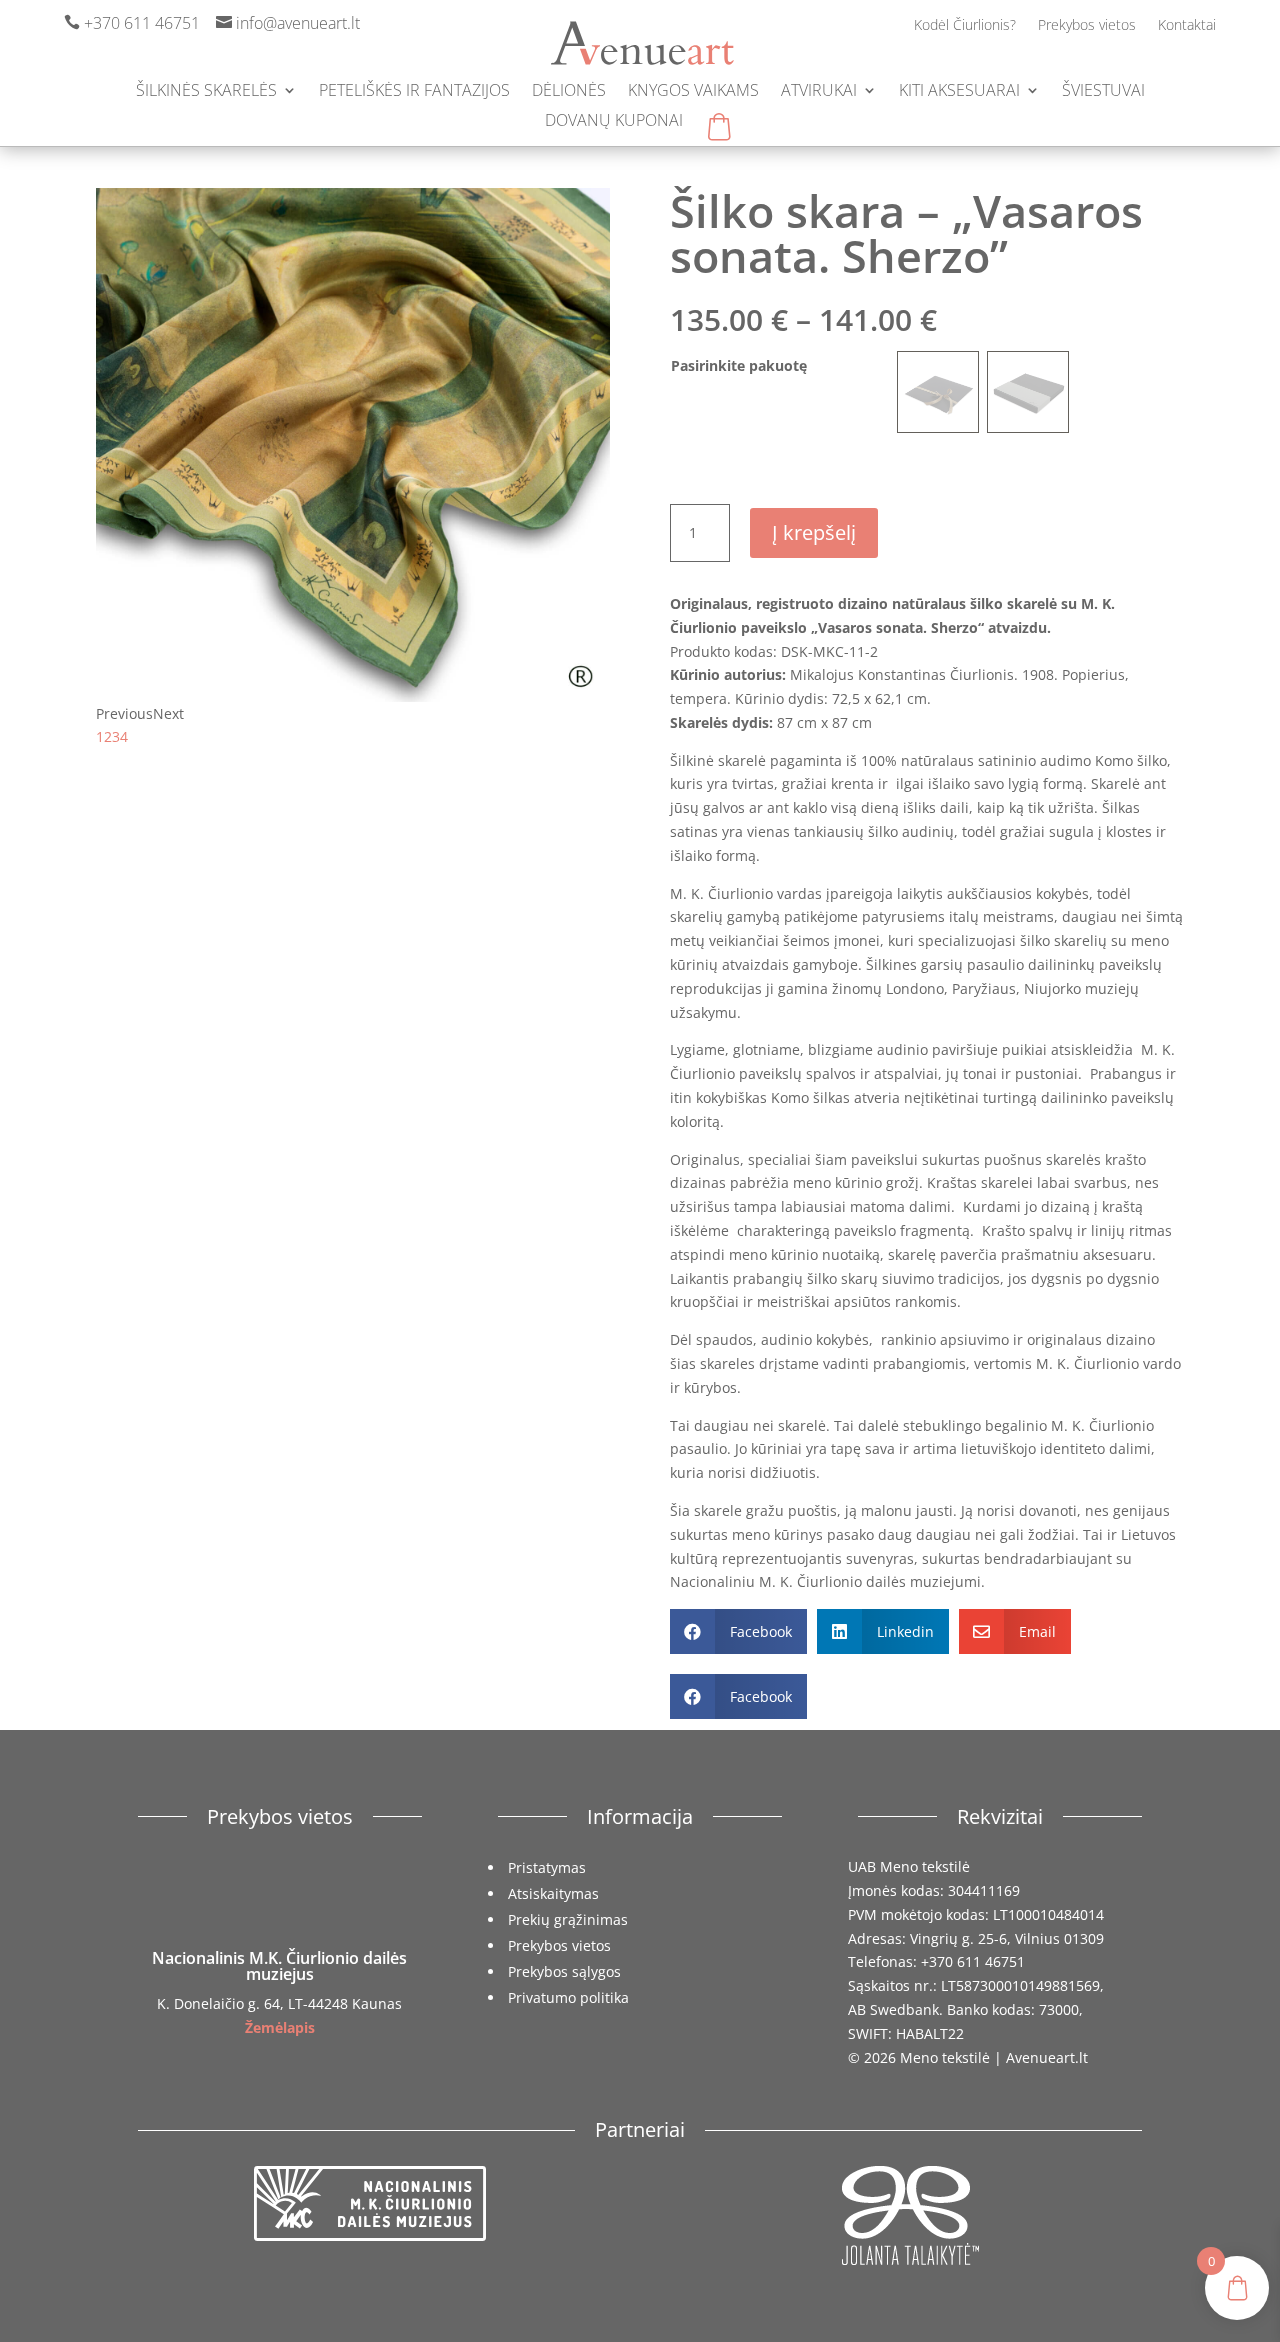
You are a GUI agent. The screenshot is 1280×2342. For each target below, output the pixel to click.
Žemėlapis (280, 2027)
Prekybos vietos (1087, 26)
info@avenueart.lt (298, 23)
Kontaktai (1187, 26)
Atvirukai (819, 92)
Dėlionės (569, 92)
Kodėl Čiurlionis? (965, 26)
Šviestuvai (1103, 92)
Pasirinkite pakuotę (739, 365)
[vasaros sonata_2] (353, 696)
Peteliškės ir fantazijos (414, 92)
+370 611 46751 (142, 23)
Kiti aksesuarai (959, 92)
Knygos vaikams (693, 92)
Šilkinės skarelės (206, 92)
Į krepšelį (814, 532)
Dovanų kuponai (614, 122)
